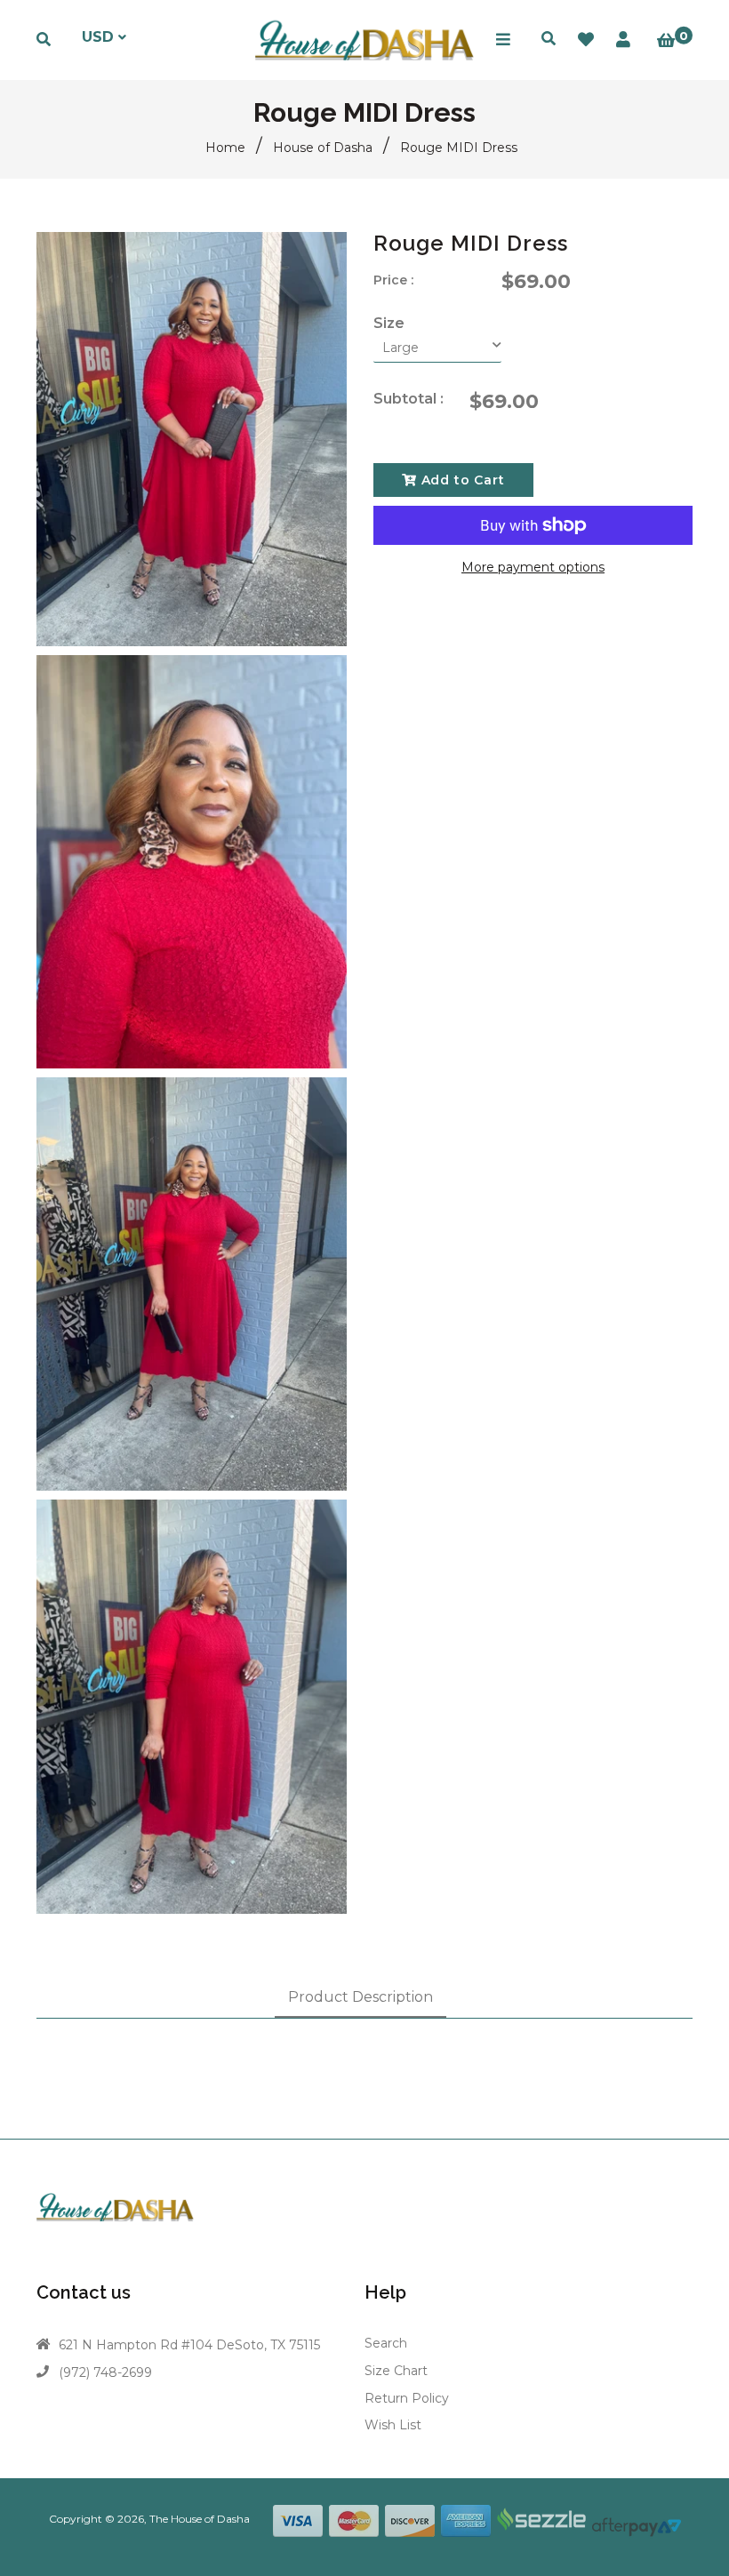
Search (386, 2343)
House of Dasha (323, 148)
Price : (393, 280)
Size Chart (396, 2371)
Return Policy (407, 2398)
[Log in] (623, 40)
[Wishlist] (586, 40)
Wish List (393, 2425)
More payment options (533, 567)
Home (225, 148)
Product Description (360, 1997)
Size (389, 323)
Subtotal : (409, 399)
